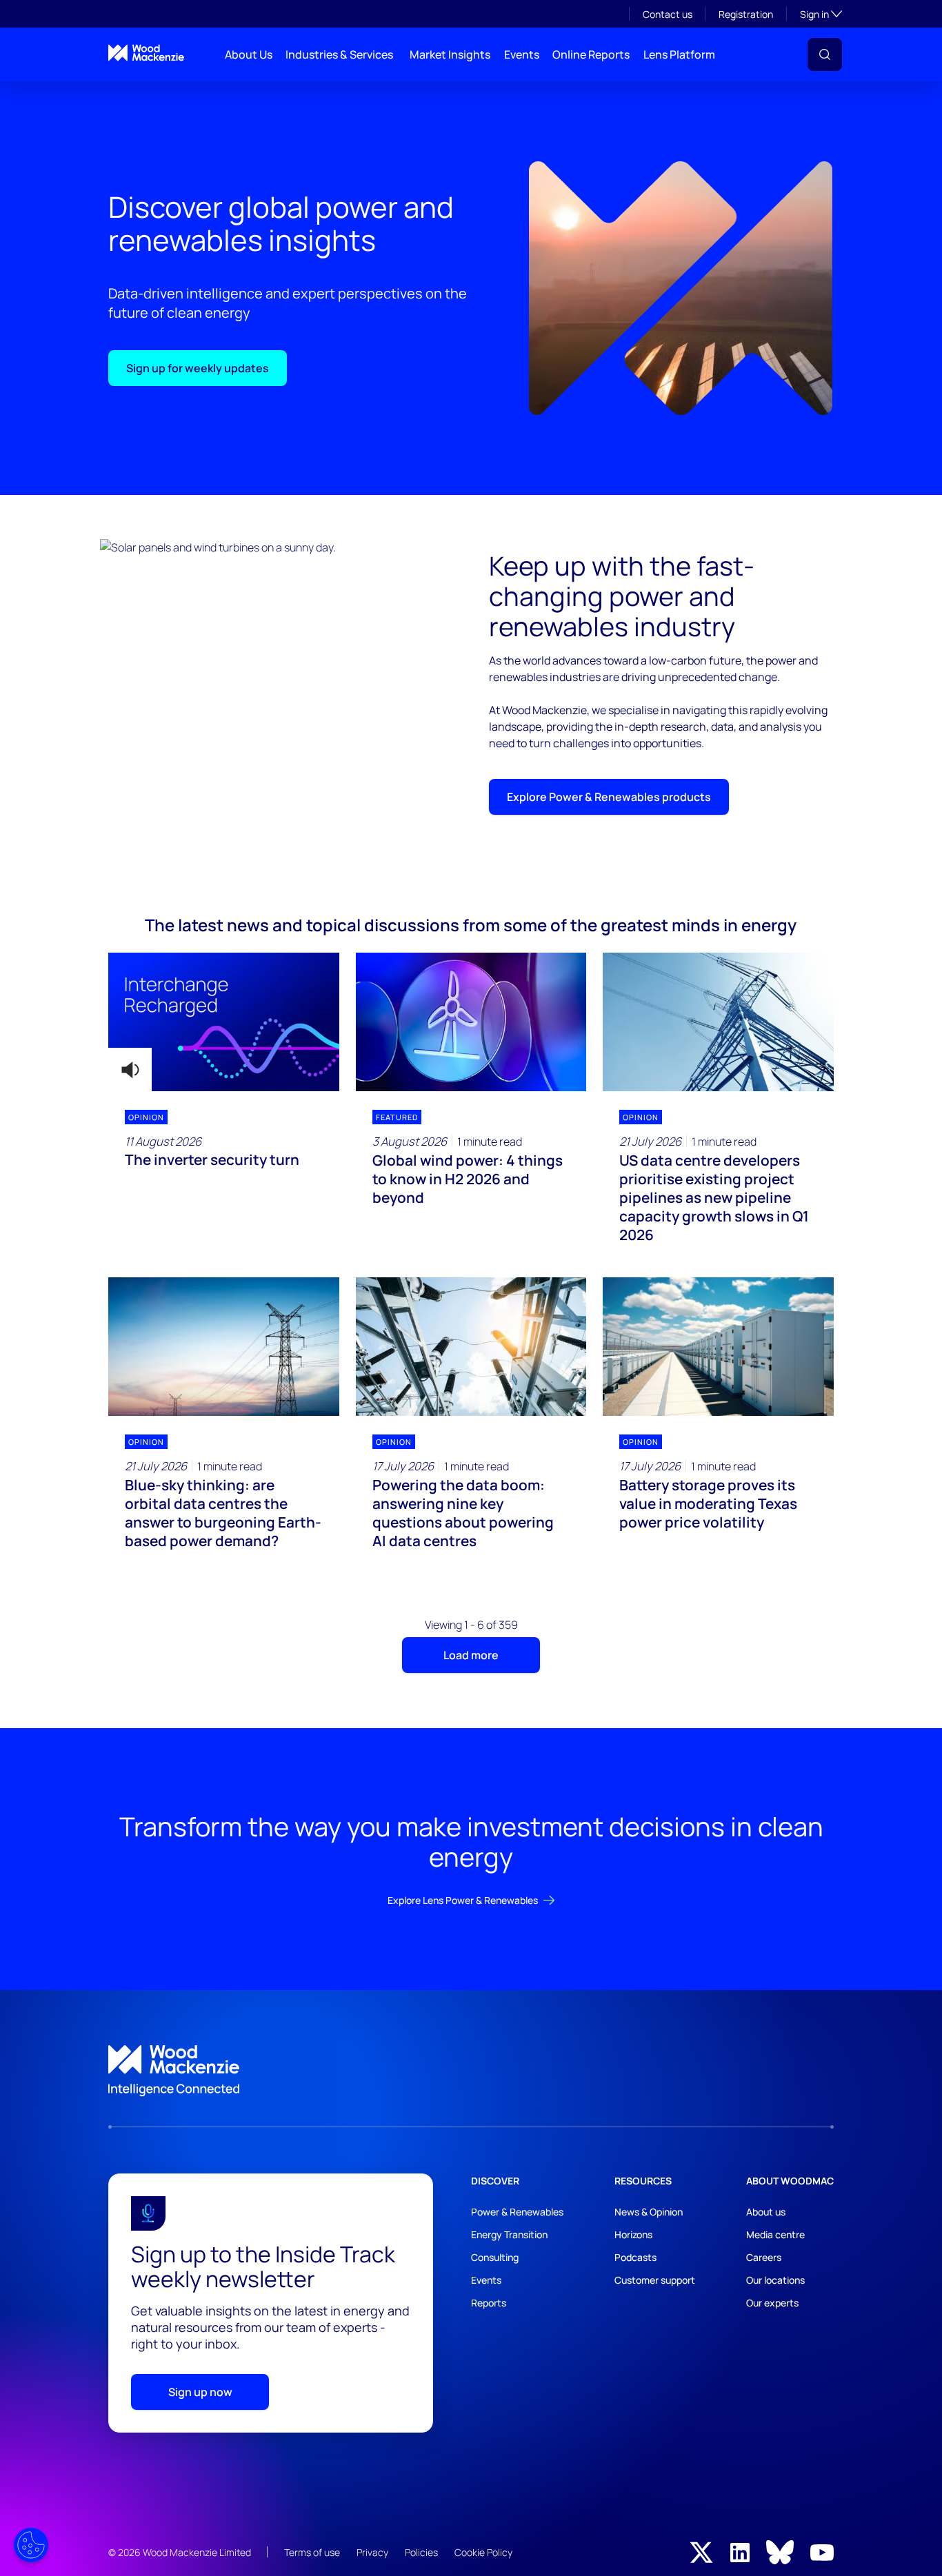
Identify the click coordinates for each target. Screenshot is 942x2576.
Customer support (655, 2280)
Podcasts (635, 2257)
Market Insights (450, 54)
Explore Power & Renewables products (609, 797)
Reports (489, 2303)
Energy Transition (509, 2234)
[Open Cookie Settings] (31, 2545)
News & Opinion (649, 2212)
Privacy (372, 2552)
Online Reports (591, 54)
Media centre (775, 2234)
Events (522, 54)
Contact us (668, 14)
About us (766, 2212)
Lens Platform (679, 54)
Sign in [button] (821, 14)
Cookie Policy (483, 2552)
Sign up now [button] (200, 2392)
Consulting (495, 2257)
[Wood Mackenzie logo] (146, 53)
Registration (746, 14)
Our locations (775, 2280)
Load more (471, 1655)
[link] (471, 2071)
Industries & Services (339, 54)
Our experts (772, 2303)
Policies (421, 2552)
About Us (249, 54)
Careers (764, 2257)
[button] (825, 54)
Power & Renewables (517, 2212)
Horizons (633, 2234)
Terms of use (312, 2552)
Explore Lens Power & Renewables (463, 1900)
